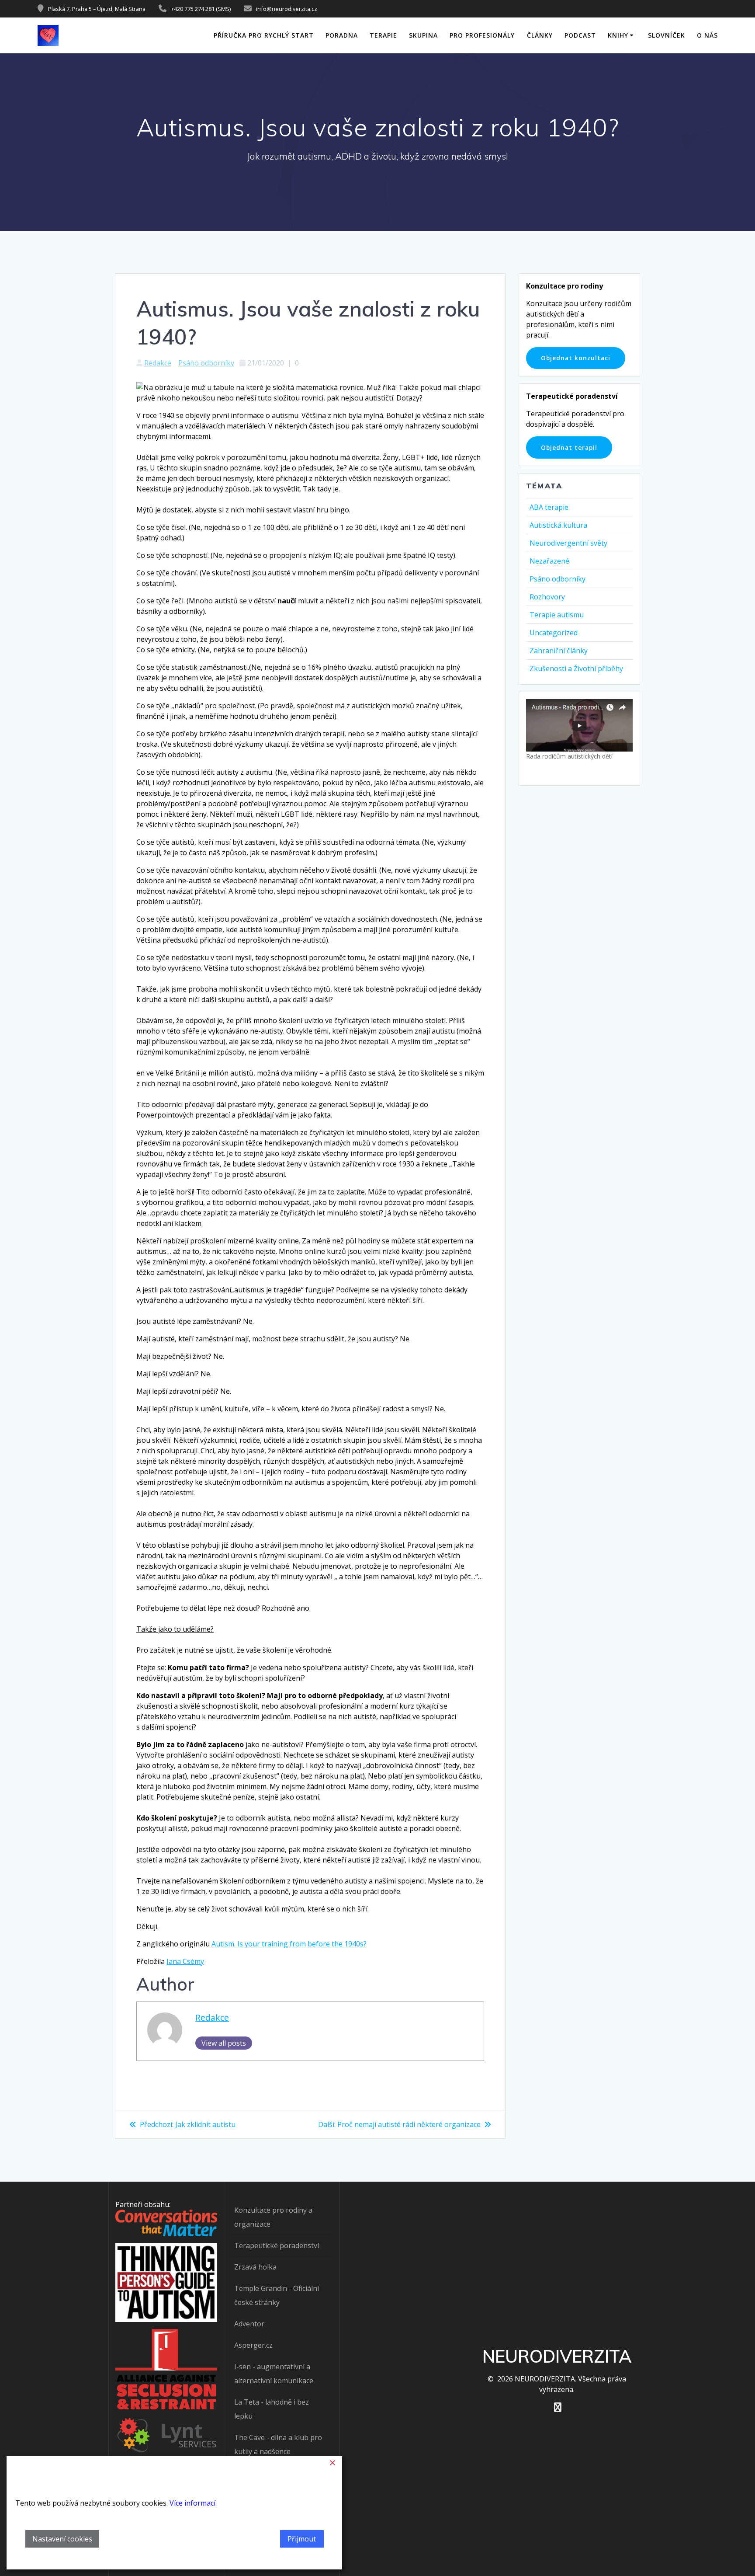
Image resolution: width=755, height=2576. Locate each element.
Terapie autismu (557, 615)
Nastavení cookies (62, 2539)
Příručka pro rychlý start (264, 35)
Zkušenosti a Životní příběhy (576, 668)
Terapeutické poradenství (277, 2245)
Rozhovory (547, 597)
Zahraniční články (559, 651)
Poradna (342, 35)
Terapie (383, 35)
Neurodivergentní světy (568, 543)
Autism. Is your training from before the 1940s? (289, 1944)
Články (540, 35)
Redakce (158, 363)
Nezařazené (549, 561)
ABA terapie (549, 507)
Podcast (580, 35)
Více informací (192, 2503)
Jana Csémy (185, 1961)
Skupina (423, 35)
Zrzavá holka (255, 2267)
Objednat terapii (569, 447)
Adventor (249, 2324)
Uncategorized (554, 633)
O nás (707, 35)
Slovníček (667, 35)
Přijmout (302, 2539)
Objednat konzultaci (576, 358)
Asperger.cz (253, 2345)
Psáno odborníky (206, 363)
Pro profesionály (482, 35)
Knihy (618, 35)
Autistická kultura (558, 525)
